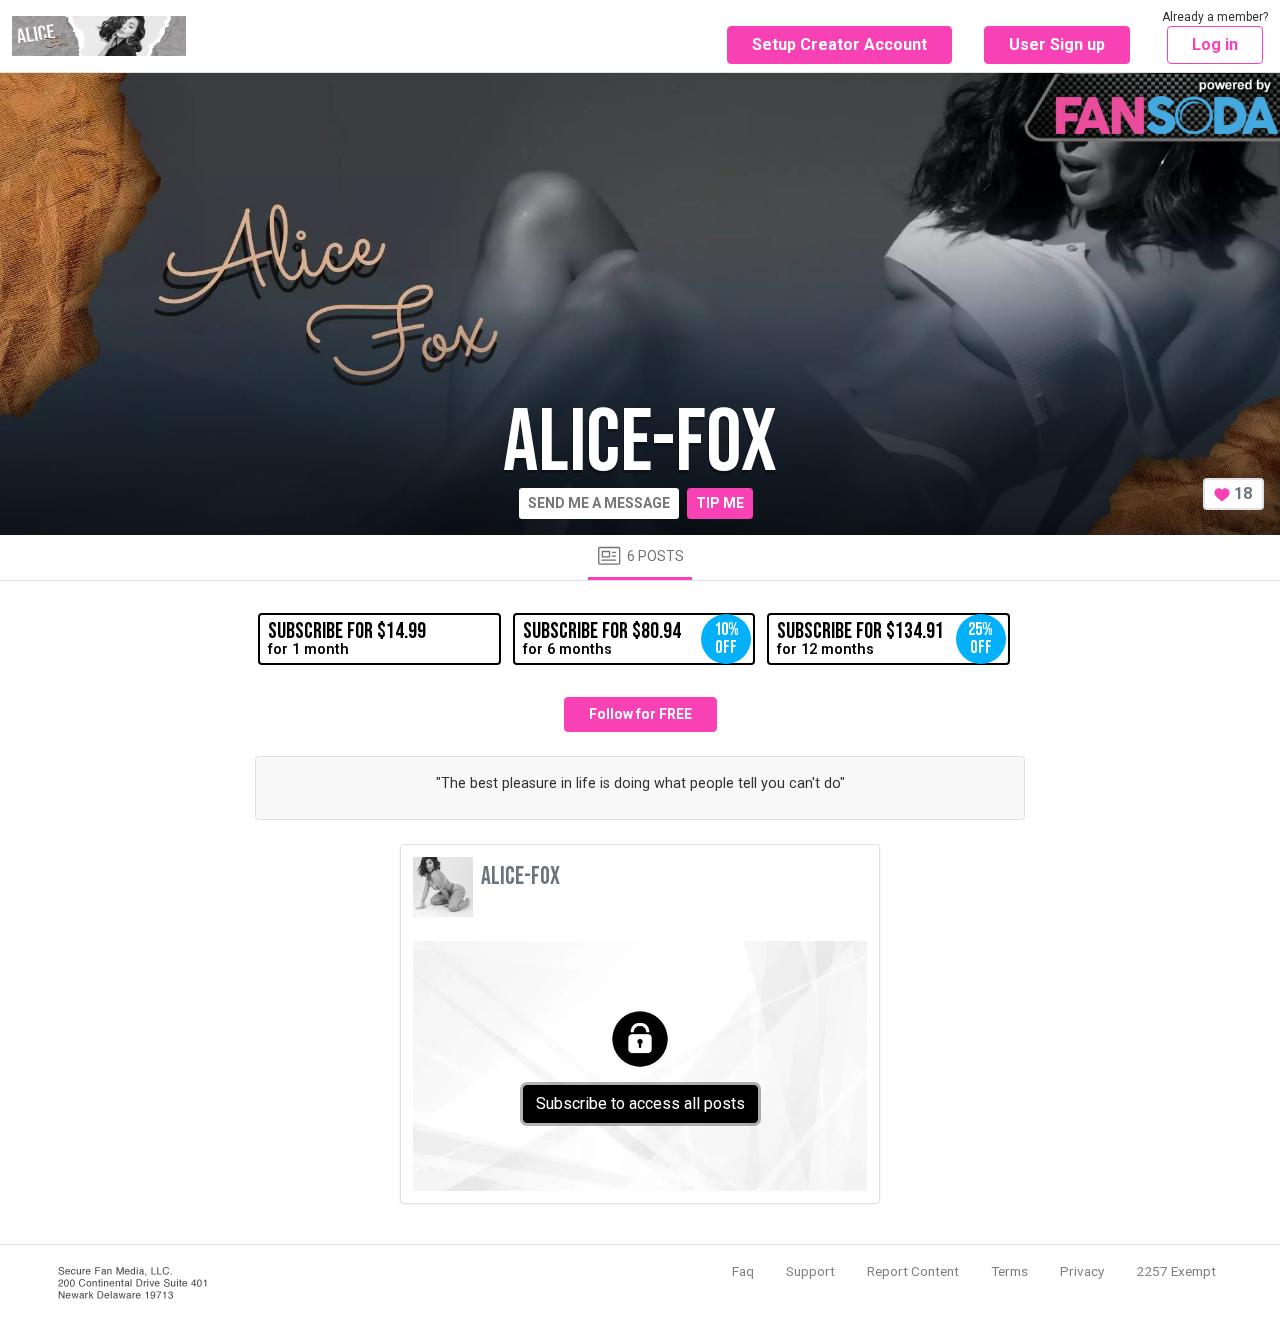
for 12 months (885, 638)
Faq (743, 1271)
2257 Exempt (1176, 1271)
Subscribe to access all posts (640, 1103)
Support (810, 1271)
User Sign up (1057, 44)
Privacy (1082, 1271)
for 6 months (631, 638)
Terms (1009, 1271)
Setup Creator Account (839, 44)
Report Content (913, 1271)
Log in (1215, 44)
